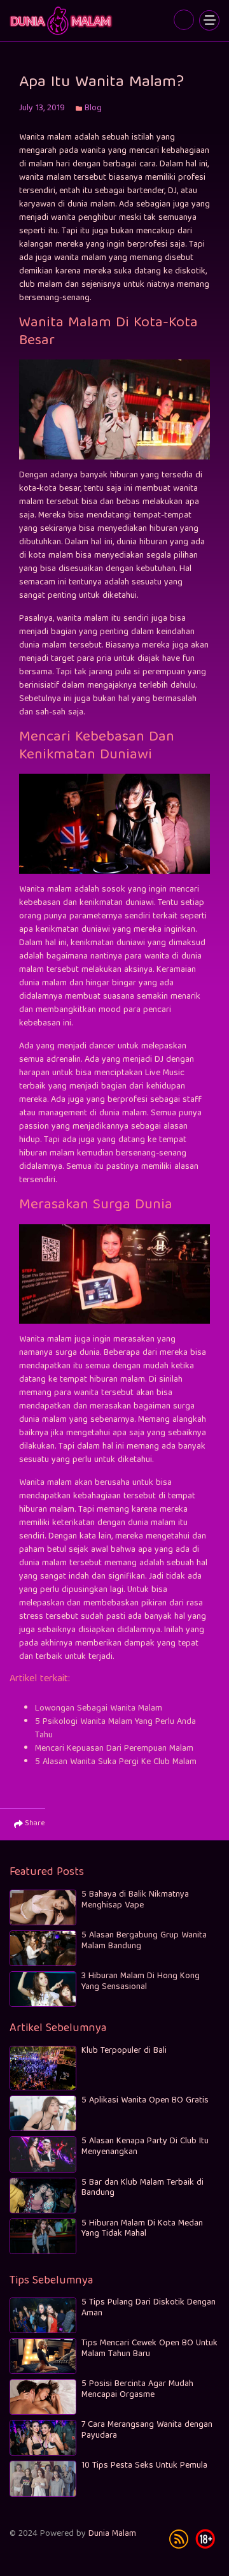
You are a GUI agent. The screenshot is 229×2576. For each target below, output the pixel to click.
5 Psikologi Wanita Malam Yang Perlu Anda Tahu (115, 1729)
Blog (93, 108)
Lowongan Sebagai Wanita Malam (99, 1709)
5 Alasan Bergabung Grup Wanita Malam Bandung (144, 1941)
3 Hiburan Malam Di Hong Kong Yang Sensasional (141, 1982)
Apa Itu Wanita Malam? (62, 21)
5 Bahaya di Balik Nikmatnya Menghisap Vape (135, 1900)
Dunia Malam (112, 2534)
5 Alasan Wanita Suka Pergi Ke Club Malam (116, 1762)
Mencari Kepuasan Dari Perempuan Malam (114, 1749)
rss (179, 2539)
